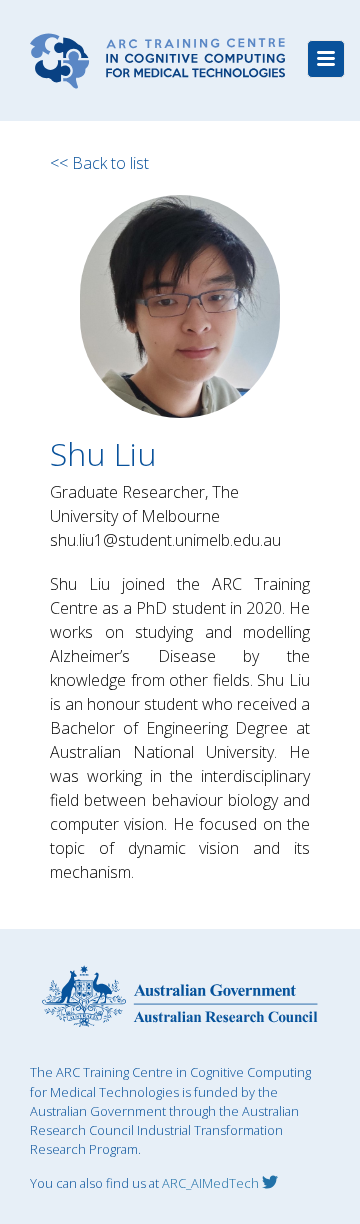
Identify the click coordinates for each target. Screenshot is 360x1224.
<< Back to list (99, 163)
